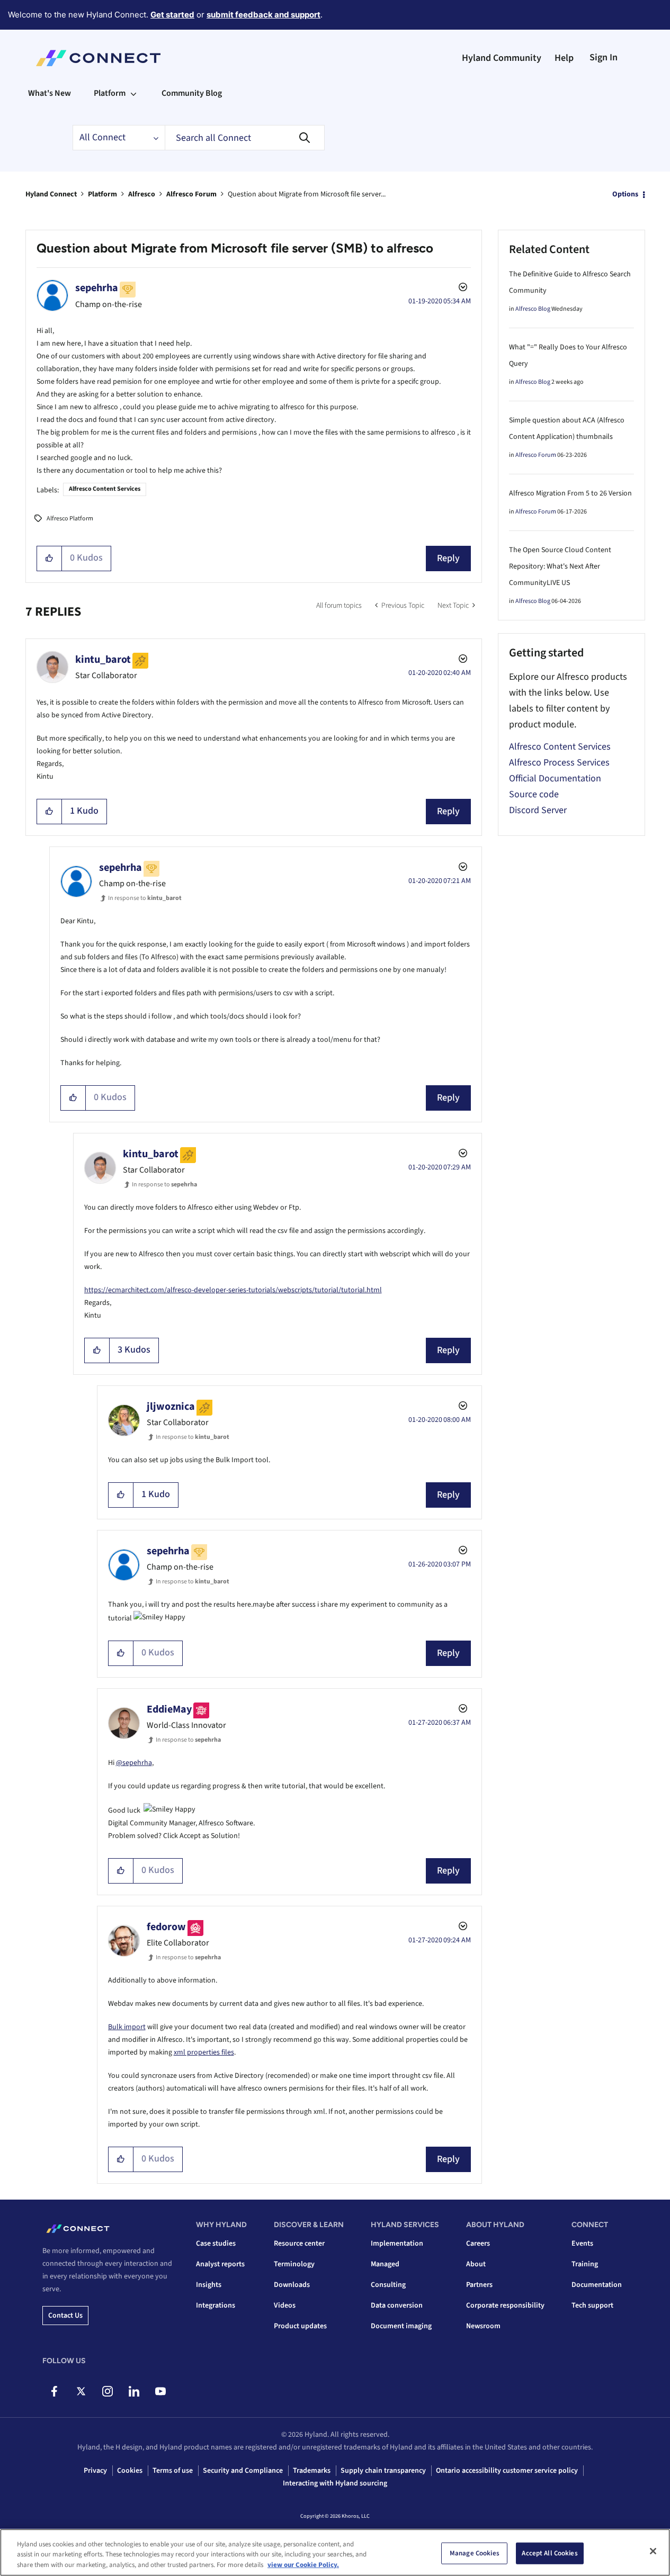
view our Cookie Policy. (303, 2565)
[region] (335, 2552)
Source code (534, 794)
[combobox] (245, 138)
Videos (285, 2305)
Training (585, 2264)
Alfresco (142, 194)
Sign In (604, 57)
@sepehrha (134, 1763)
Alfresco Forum (191, 194)
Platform (102, 194)
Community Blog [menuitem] (192, 93)
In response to (145, 898)
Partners (479, 2285)
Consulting (388, 2285)
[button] (50, 559)
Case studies (216, 2244)
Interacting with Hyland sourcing (335, 2483)
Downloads (292, 2285)
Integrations (216, 2305)
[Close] (653, 2551)
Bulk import (127, 2027)
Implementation (397, 2244)
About (476, 2264)
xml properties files (204, 2052)
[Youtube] (160, 2391)
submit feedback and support (263, 15)
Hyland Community (502, 58)
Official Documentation (555, 778)
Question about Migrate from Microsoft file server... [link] (307, 194)
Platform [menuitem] (110, 93)
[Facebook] (54, 2391)
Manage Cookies (475, 2553)
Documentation (597, 2285)
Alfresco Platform (70, 519)
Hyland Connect (51, 194)
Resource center (299, 2244)
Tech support (592, 2305)
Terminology (294, 2264)
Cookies (130, 2471)
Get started (172, 15)
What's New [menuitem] (50, 93)
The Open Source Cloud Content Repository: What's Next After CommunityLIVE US (560, 566)
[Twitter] (81, 2391)
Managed (385, 2264)
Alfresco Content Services (105, 489)
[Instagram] (107, 2391)
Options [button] (625, 194)
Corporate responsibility (505, 2305)
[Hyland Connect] (98, 58)
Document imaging (401, 2326)
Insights (209, 2285)
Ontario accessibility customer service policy (507, 2471)
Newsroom (483, 2326)
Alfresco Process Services (559, 763)
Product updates (300, 2326)
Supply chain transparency (383, 2471)
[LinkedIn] (134, 2391)
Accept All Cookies (550, 2553)
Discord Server (538, 810)
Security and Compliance (243, 2471)
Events (582, 2244)
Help (564, 58)
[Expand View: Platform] (133, 93)
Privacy (95, 2471)
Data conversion (397, 2305)
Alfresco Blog (533, 309)
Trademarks (312, 2471)
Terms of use (173, 2471)
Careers (478, 2244)
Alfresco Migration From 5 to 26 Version (570, 493)
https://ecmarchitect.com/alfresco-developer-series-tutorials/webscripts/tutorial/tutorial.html (233, 1290)
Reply (448, 558)
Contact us (65, 2316)
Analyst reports (220, 2264)
